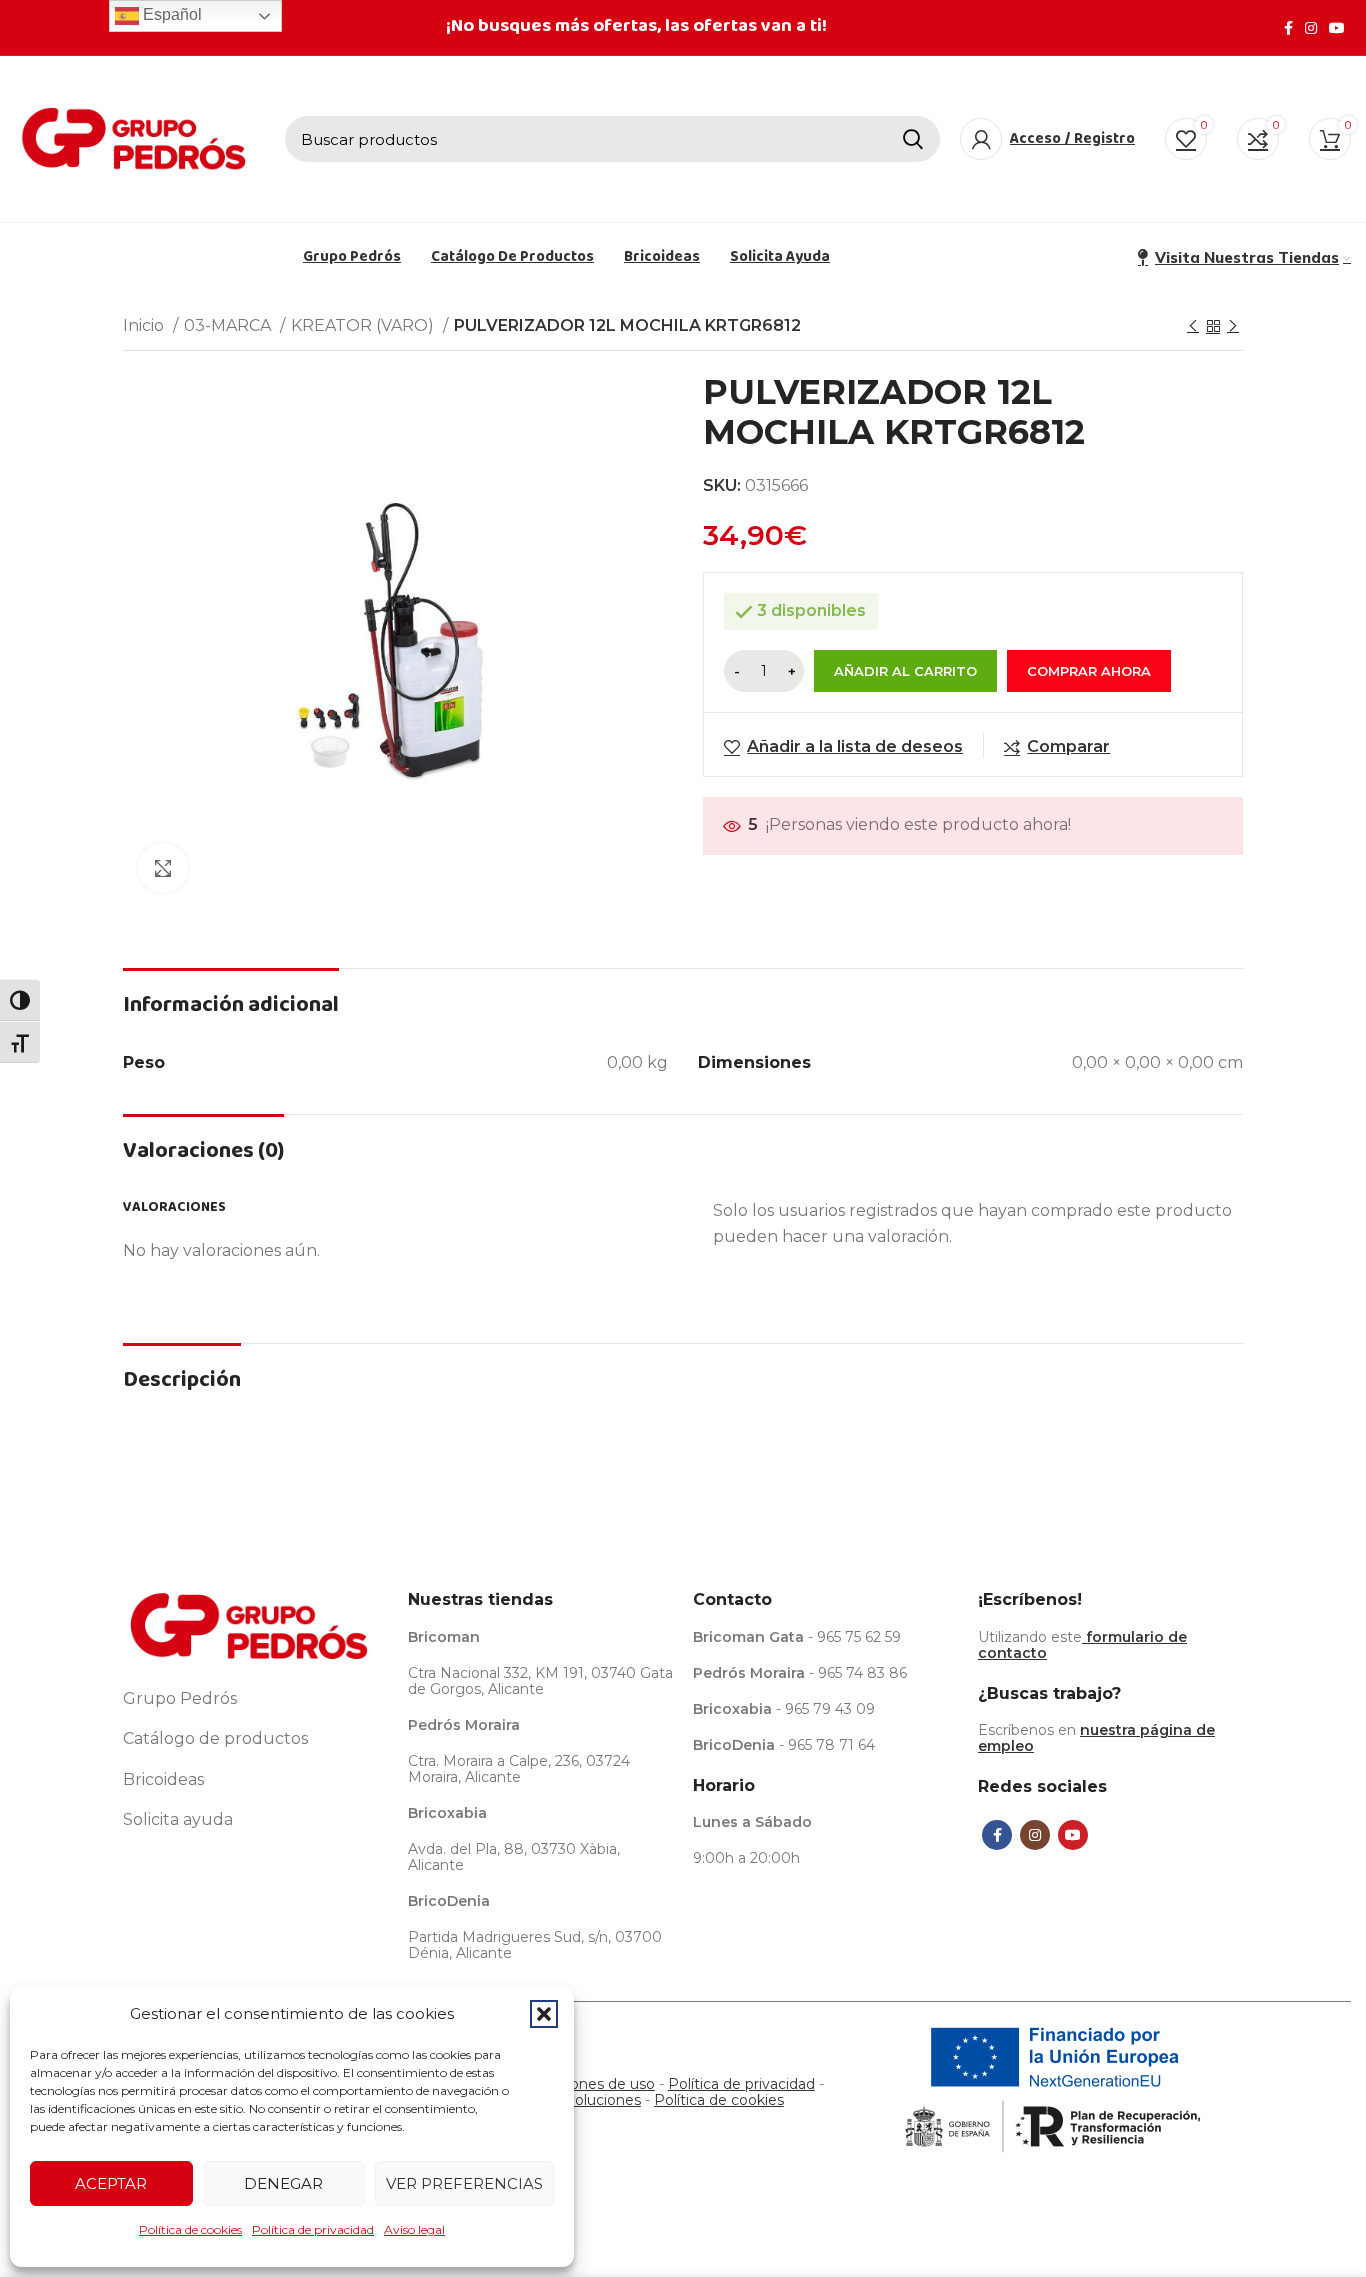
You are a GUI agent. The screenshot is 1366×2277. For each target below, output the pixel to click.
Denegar (283, 2183)
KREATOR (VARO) (364, 325)
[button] (544, 2014)
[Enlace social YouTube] (1337, 28)
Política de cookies (190, 2229)
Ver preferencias (464, 2183)
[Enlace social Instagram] (1311, 28)
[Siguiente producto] (1233, 327)
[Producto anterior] (1193, 327)
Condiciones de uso (587, 2084)
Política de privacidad (313, 2229)
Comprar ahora (1089, 671)
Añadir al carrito (905, 671)
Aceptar (111, 2183)
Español (170, 14)
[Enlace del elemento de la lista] (255, 1699)
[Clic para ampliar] (163, 868)
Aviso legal (414, 2229)
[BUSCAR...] (913, 139)
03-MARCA (229, 325)
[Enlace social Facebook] (1288, 28)
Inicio (145, 325)
